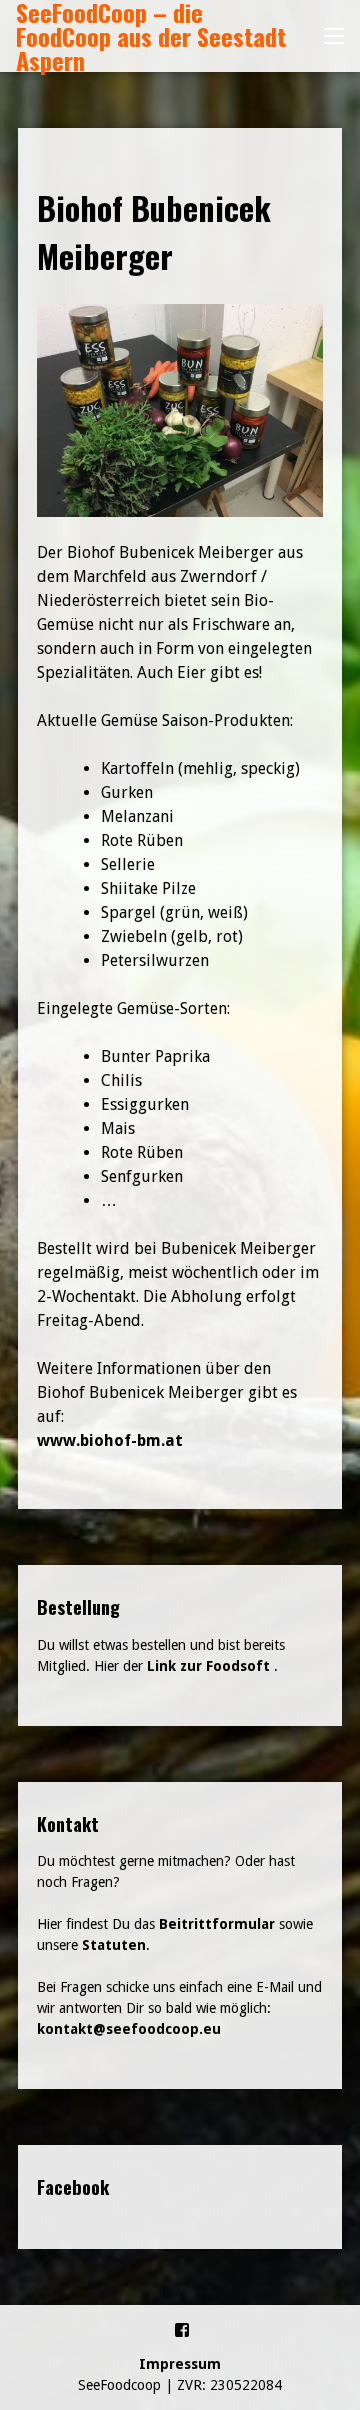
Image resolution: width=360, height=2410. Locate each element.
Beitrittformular (217, 1924)
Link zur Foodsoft (208, 1666)
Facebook (73, 2186)
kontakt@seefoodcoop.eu (129, 2029)
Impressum (180, 2364)
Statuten (114, 1945)
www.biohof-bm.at (110, 1440)
